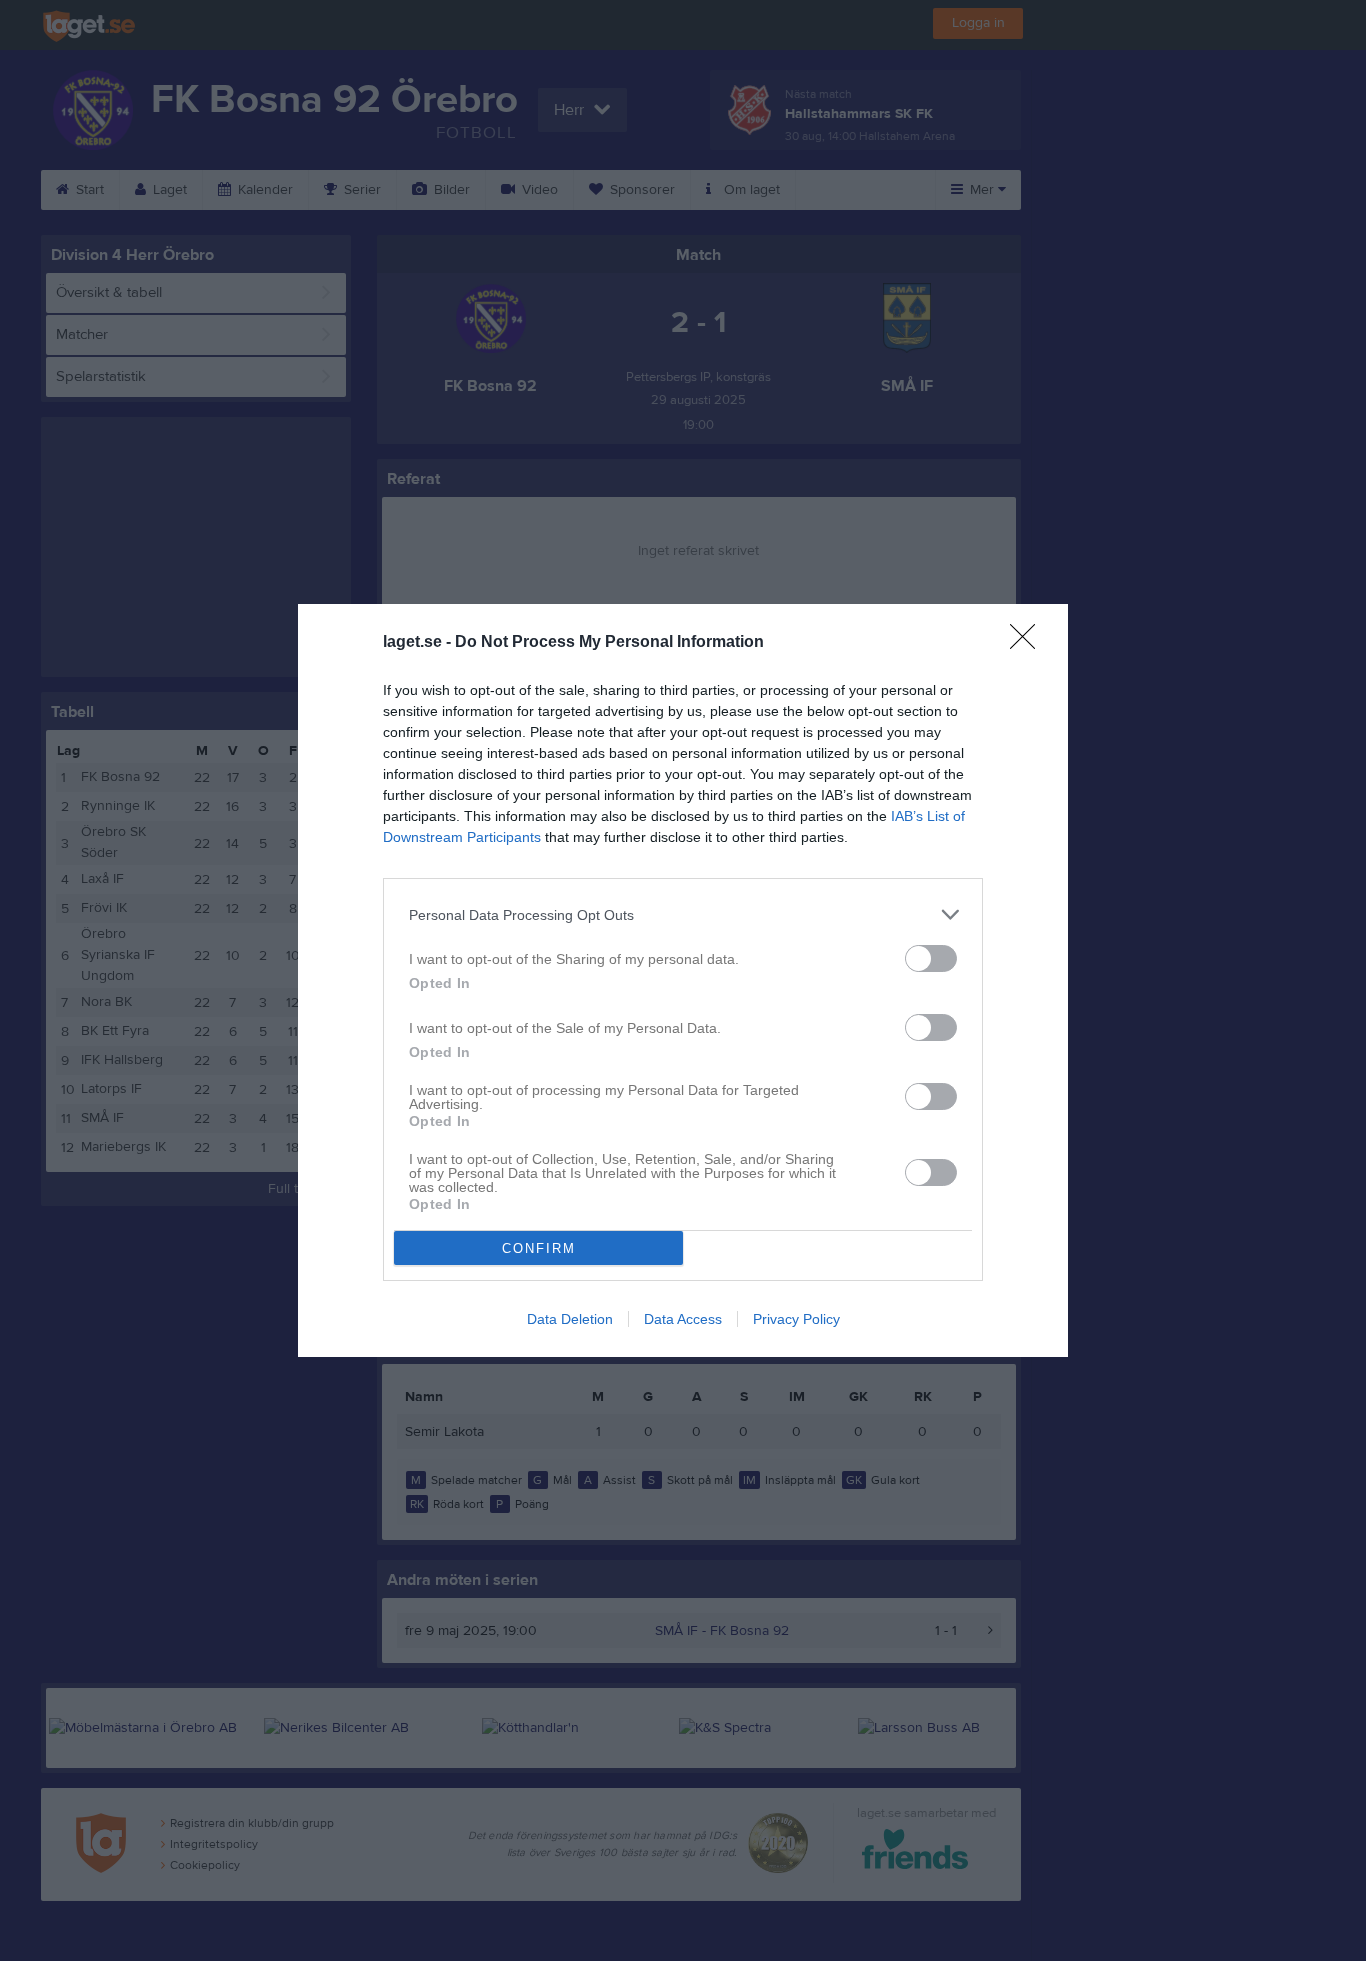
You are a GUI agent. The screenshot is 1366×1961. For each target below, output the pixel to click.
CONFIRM (539, 1248)
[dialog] (683, 980)
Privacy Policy (796, 1319)
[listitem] (683, 914)
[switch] (931, 958)
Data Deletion (570, 1319)
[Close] (1029, 643)
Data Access (683, 1319)
